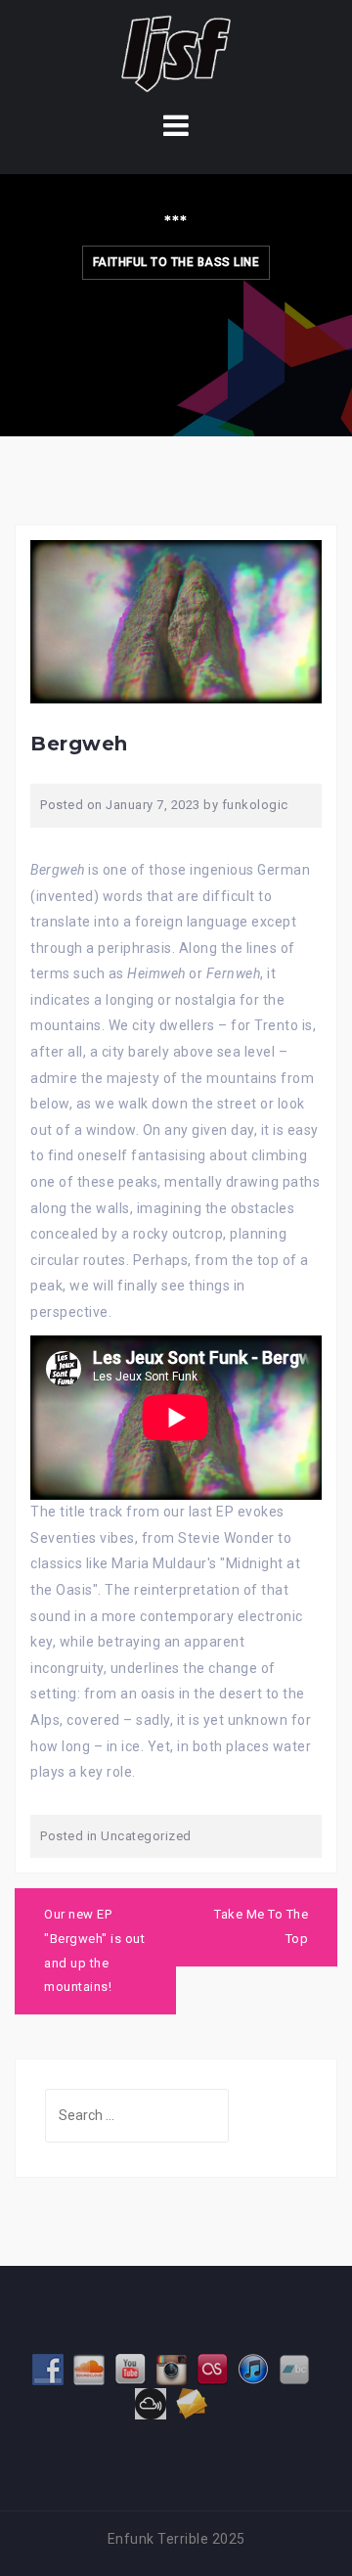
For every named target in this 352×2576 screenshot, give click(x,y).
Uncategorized (146, 1836)
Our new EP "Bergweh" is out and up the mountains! (94, 1950)
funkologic (255, 805)
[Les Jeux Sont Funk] (176, 53)
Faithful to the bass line (176, 262)
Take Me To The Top (261, 1926)
